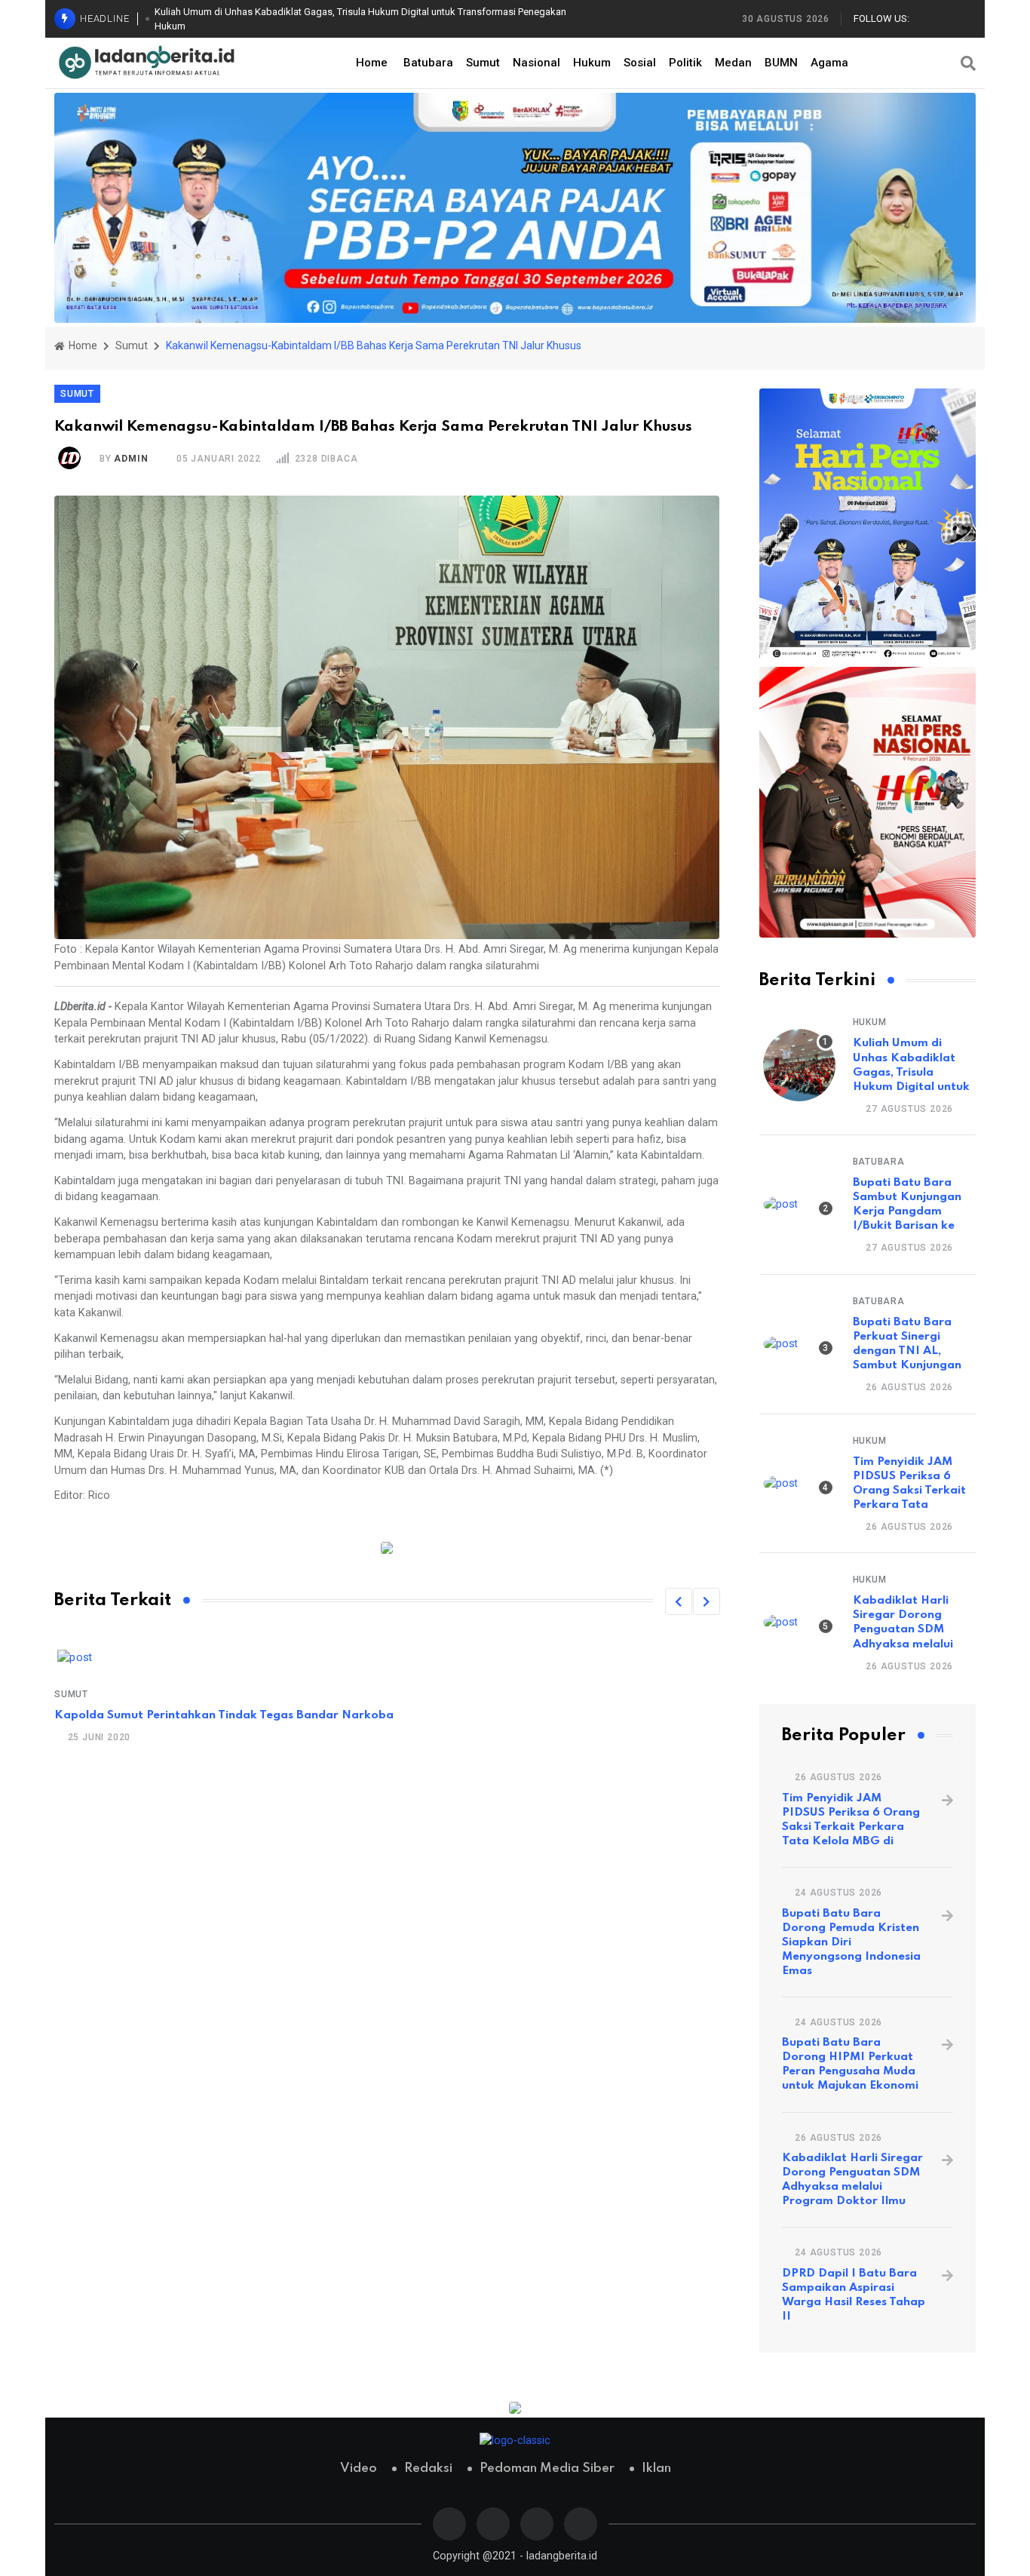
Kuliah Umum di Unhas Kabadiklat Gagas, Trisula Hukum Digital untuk (911, 1065)
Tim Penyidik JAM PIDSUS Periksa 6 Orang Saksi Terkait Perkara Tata (909, 1483)
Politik (685, 63)
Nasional (536, 63)
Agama (829, 63)
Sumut (483, 63)
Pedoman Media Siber (547, 2469)
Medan (733, 63)
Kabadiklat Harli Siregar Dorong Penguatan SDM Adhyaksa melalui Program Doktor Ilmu (852, 2180)
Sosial (640, 63)
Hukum (592, 63)
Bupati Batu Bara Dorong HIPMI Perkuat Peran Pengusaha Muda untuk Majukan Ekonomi (850, 2064)
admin (131, 459)
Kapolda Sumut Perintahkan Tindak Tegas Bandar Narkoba (224, 1715)
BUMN (781, 63)
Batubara (428, 63)
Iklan (656, 2469)
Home (372, 63)
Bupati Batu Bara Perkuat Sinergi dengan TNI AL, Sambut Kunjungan (907, 1344)
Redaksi (428, 2469)
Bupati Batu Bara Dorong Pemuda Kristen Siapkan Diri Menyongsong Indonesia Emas (851, 1942)
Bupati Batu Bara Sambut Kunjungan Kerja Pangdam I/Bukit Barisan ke (907, 1204)
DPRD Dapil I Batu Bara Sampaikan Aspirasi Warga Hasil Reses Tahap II (854, 2295)
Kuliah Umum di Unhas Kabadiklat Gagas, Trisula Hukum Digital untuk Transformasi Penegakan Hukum (360, 19)
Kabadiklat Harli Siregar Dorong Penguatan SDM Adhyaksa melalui (903, 1622)
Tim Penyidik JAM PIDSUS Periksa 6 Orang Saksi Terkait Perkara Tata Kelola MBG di (851, 1820)
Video (359, 2469)
